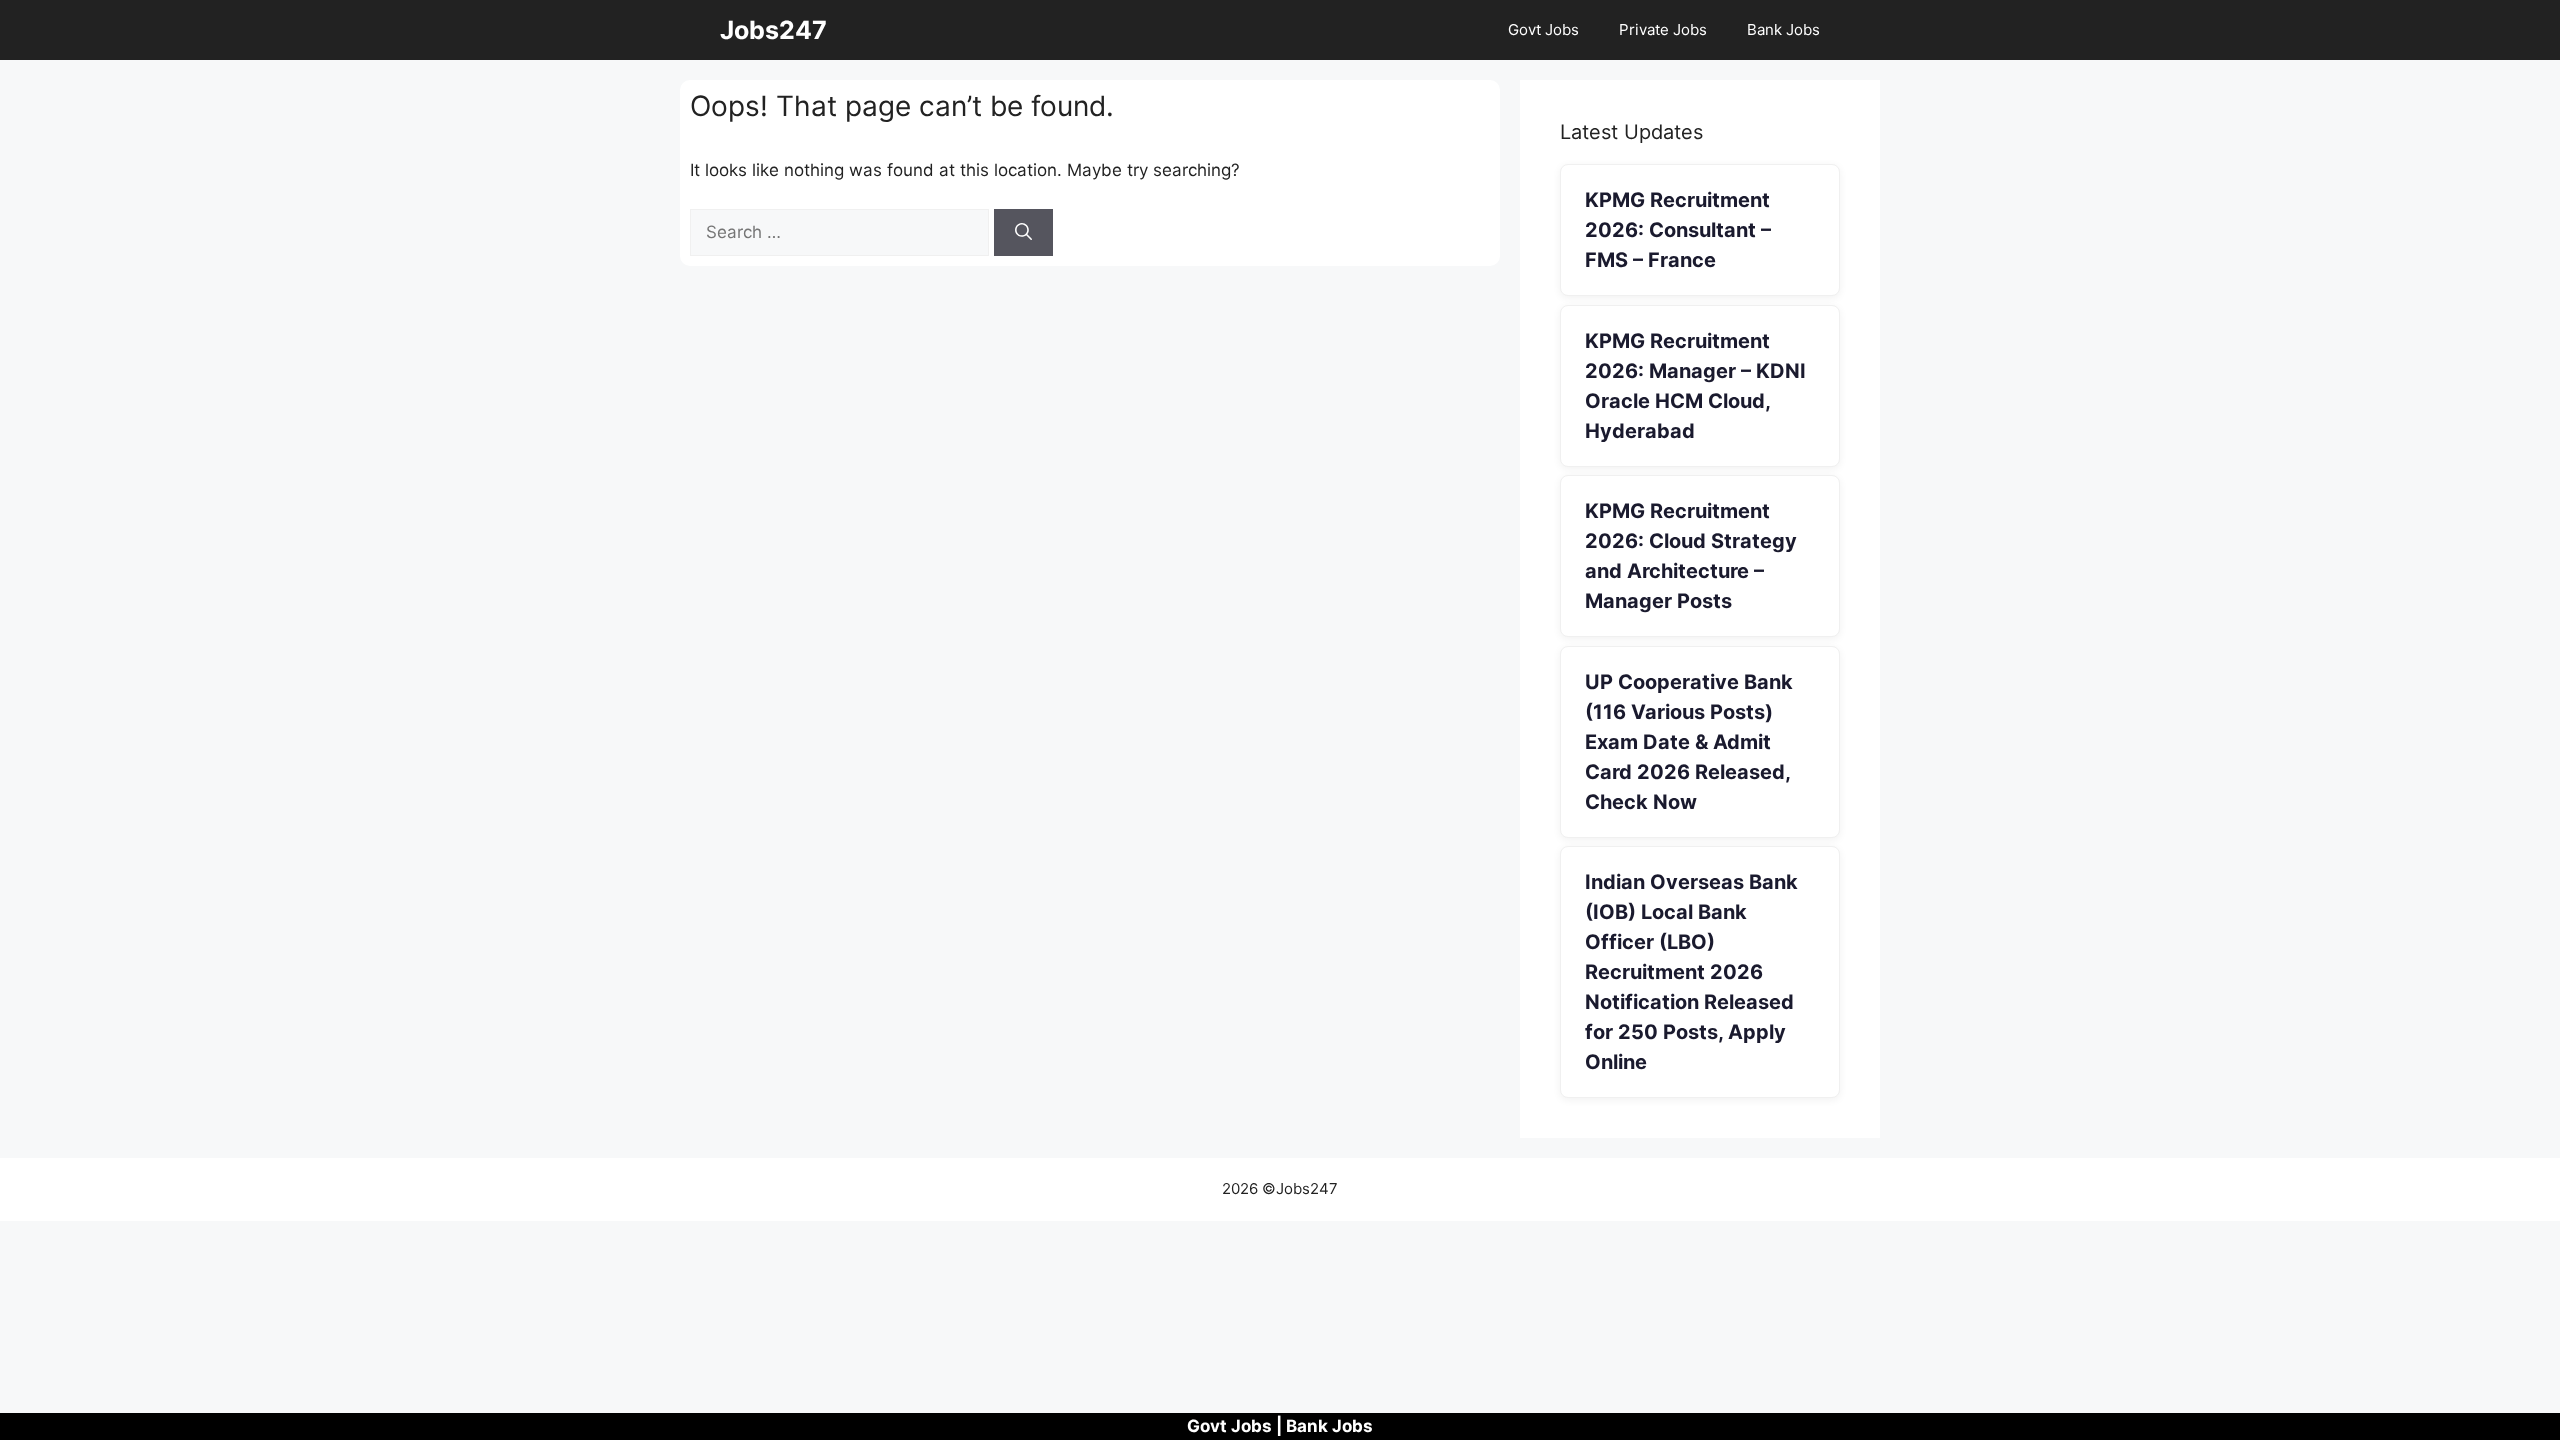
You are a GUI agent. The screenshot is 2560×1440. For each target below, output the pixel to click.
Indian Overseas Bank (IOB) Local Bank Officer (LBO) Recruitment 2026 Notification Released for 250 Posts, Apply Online (1691, 972)
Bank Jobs (1783, 29)
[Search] (1023, 233)
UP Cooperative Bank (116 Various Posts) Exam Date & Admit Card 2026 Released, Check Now (1689, 742)
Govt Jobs (1543, 29)
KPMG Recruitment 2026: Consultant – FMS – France (1678, 230)
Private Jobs (1663, 29)
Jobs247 (773, 30)
